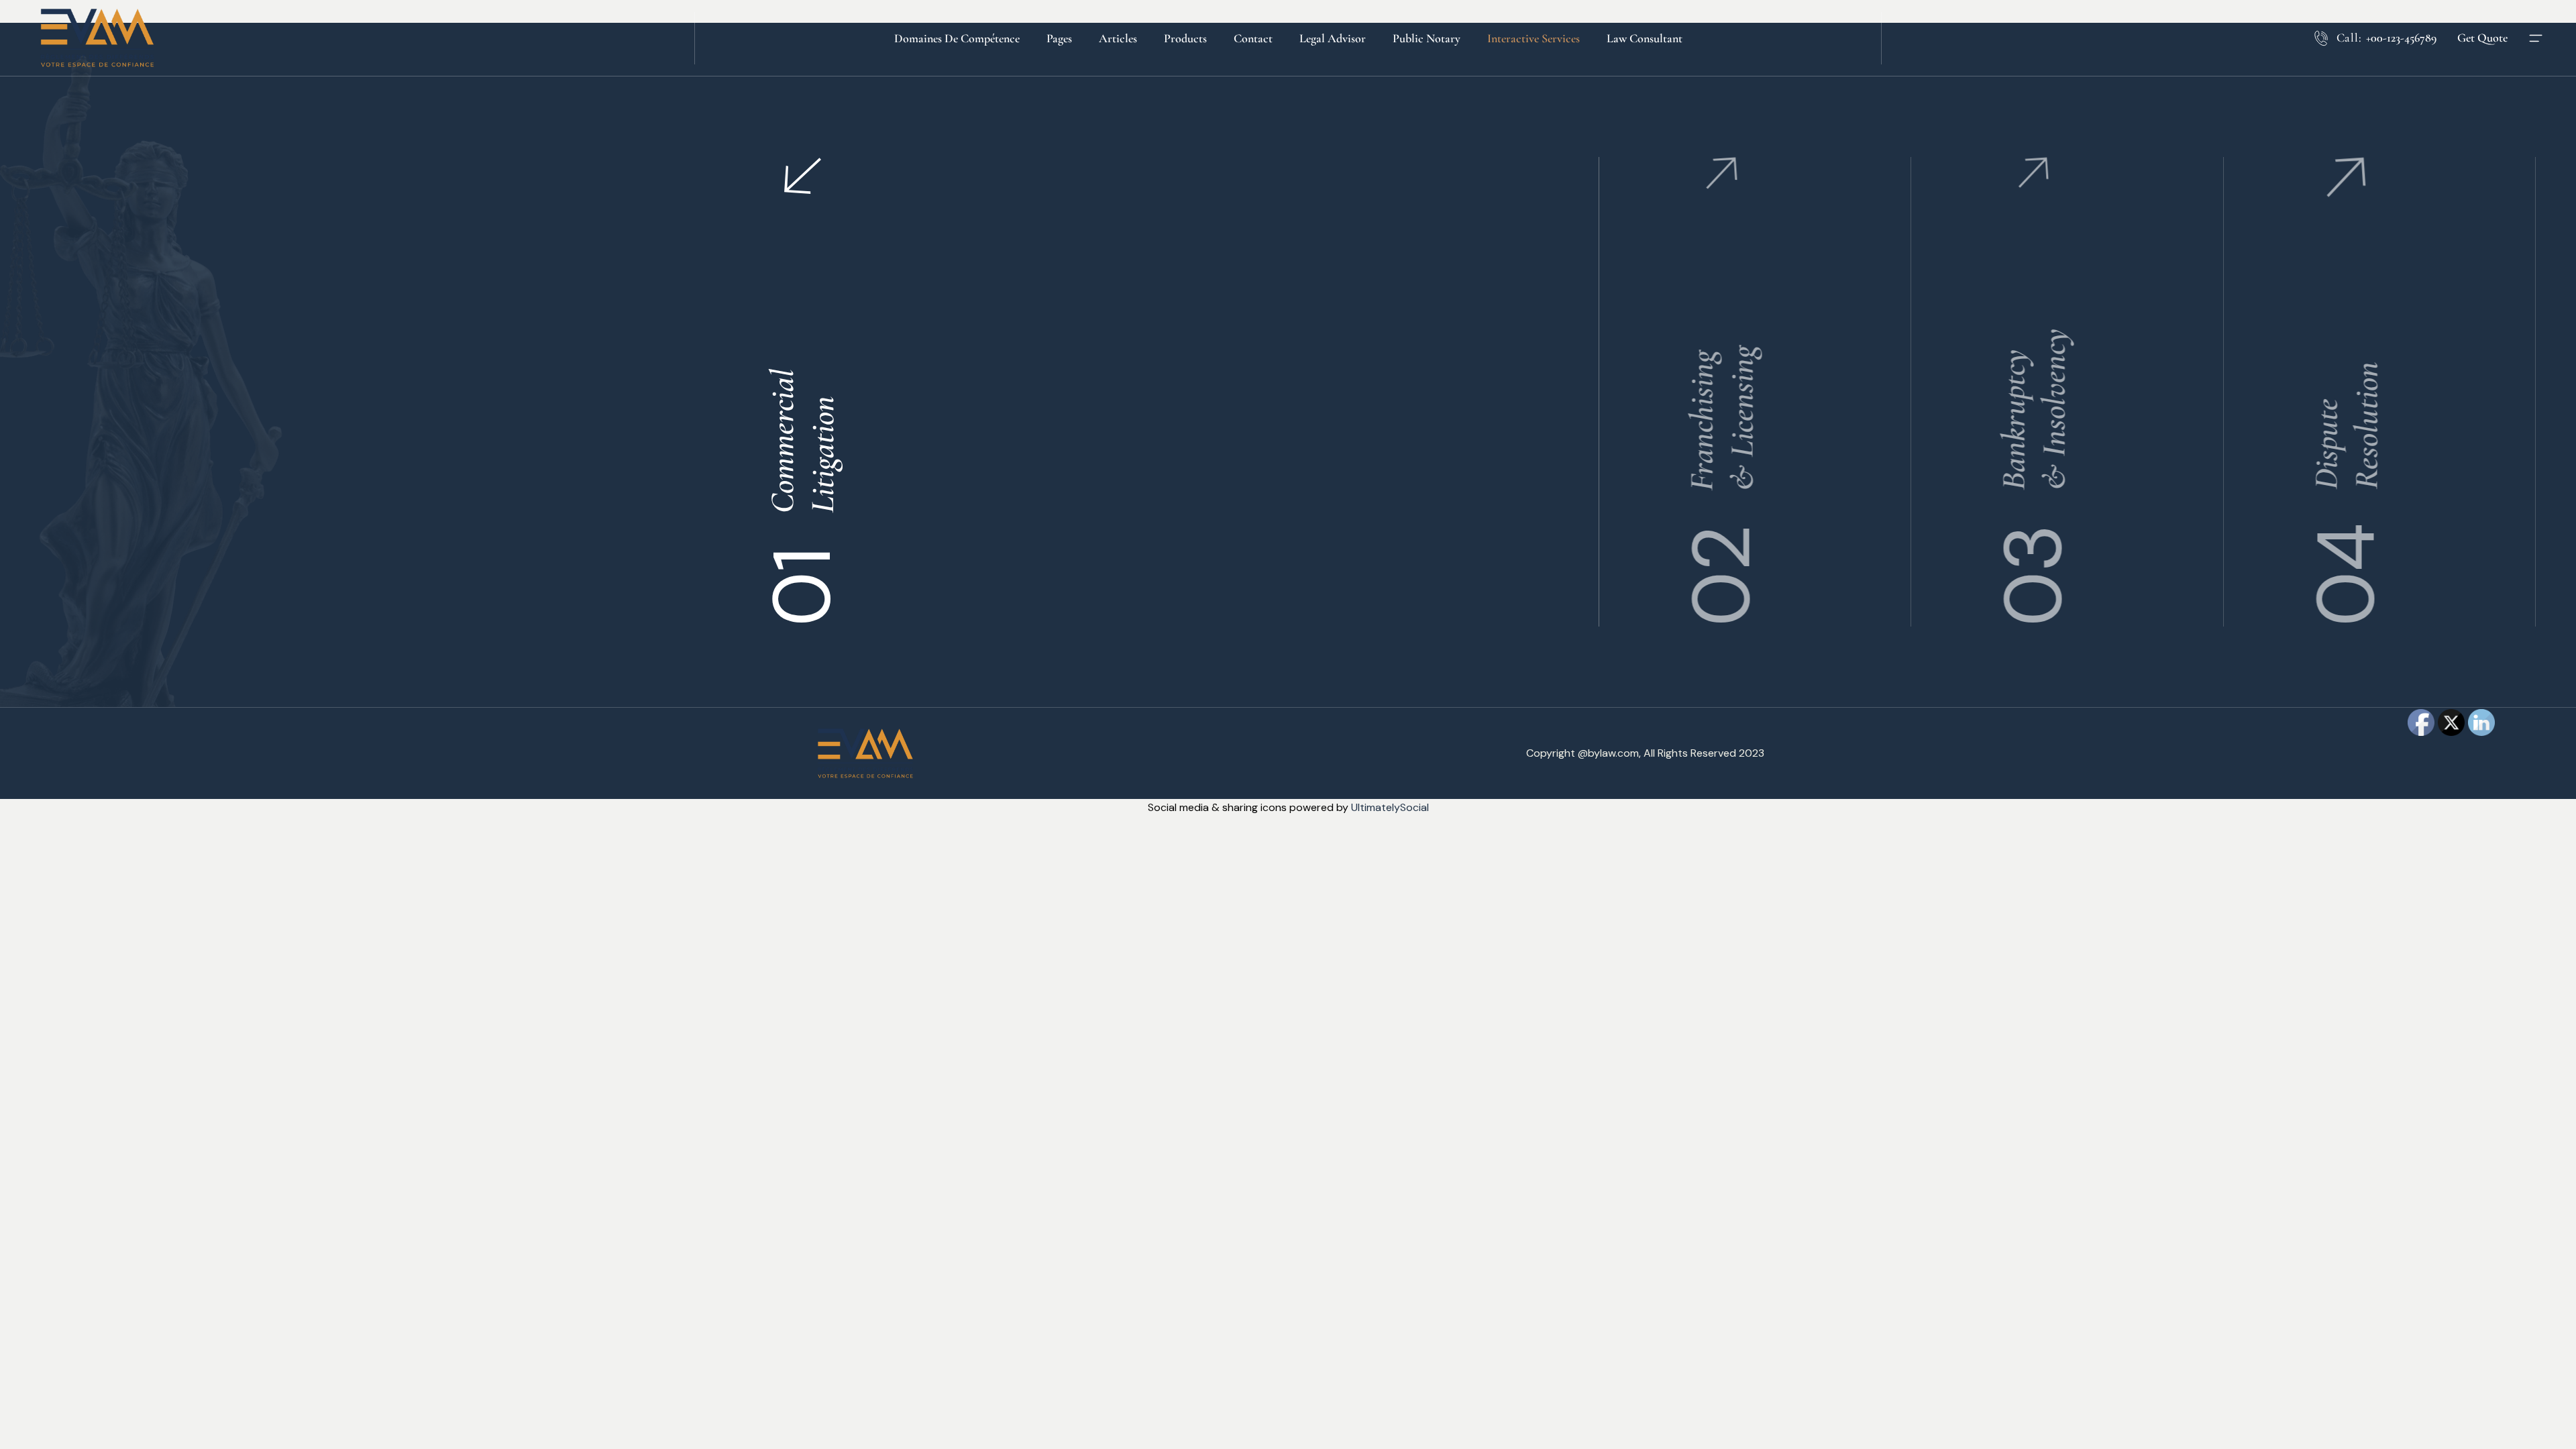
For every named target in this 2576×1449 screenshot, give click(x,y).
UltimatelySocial (1390, 807)
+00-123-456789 (2401, 38)
